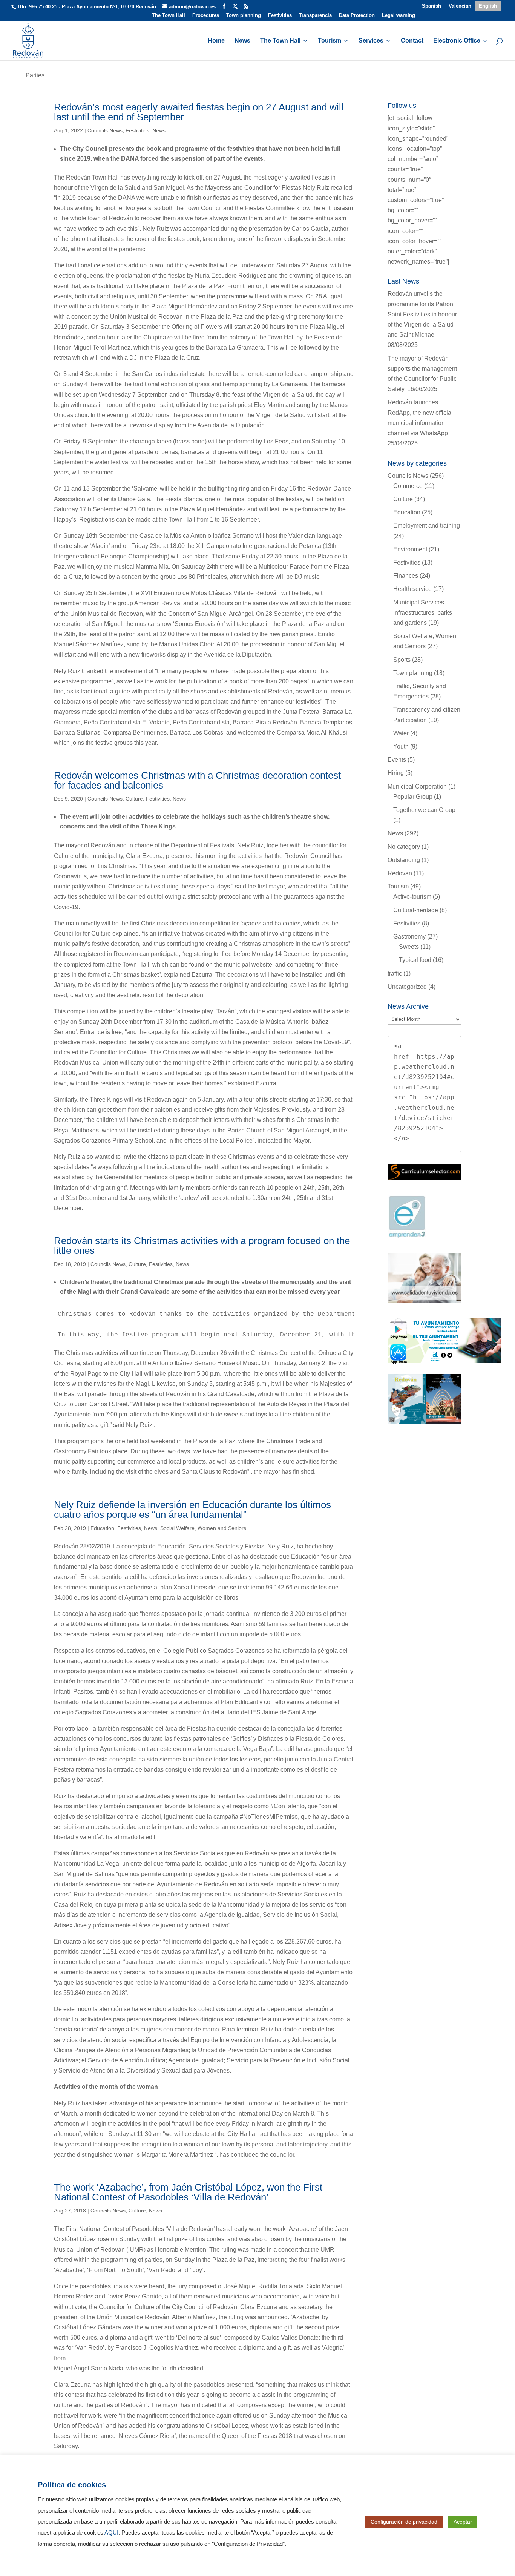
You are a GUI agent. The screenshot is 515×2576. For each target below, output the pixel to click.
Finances (406, 576)
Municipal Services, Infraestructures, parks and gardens (423, 613)
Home (216, 41)
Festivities (280, 15)
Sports (402, 660)
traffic (395, 973)
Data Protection (357, 15)
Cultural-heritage (416, 910)
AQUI (111, 2533)
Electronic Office (457, 41)
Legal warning (399, 15)
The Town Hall (169, 15)
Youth (401, 746)
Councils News (105, 130)
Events (397, 760)
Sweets (409, 947)
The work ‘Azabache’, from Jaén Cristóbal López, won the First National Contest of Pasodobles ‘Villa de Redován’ (188, 2192)
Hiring (396, 773)
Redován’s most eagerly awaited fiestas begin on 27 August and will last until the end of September (199, 112)
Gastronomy (409, 937)
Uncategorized (407, 987)
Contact (412, 41)
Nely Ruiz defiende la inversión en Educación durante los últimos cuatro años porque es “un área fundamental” (192, 1510)
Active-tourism (412, 897)
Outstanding (404, 860)
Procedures (206, 15)
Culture (134, 799)
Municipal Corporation (417, 786)
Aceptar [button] (463, 2522)
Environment (410, 549)
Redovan (400, 873)
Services (371, 41)
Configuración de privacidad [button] (404, 2522)
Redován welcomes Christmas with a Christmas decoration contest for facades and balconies (197, 780)
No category (404, 847)
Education (102, 1528)
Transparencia (315, 15)
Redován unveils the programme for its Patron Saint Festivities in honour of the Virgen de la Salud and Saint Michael (422, 314)
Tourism (330, 41)
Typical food (415, 960)
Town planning (244, 15)
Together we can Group (424, 810)
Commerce (408, 486)
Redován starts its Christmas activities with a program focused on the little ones (202, 1246)
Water (401, 733)
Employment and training (427, 525)
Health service (412, 589)
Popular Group (413, 797)
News (242, 41)
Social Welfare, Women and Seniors (203, 1528)
